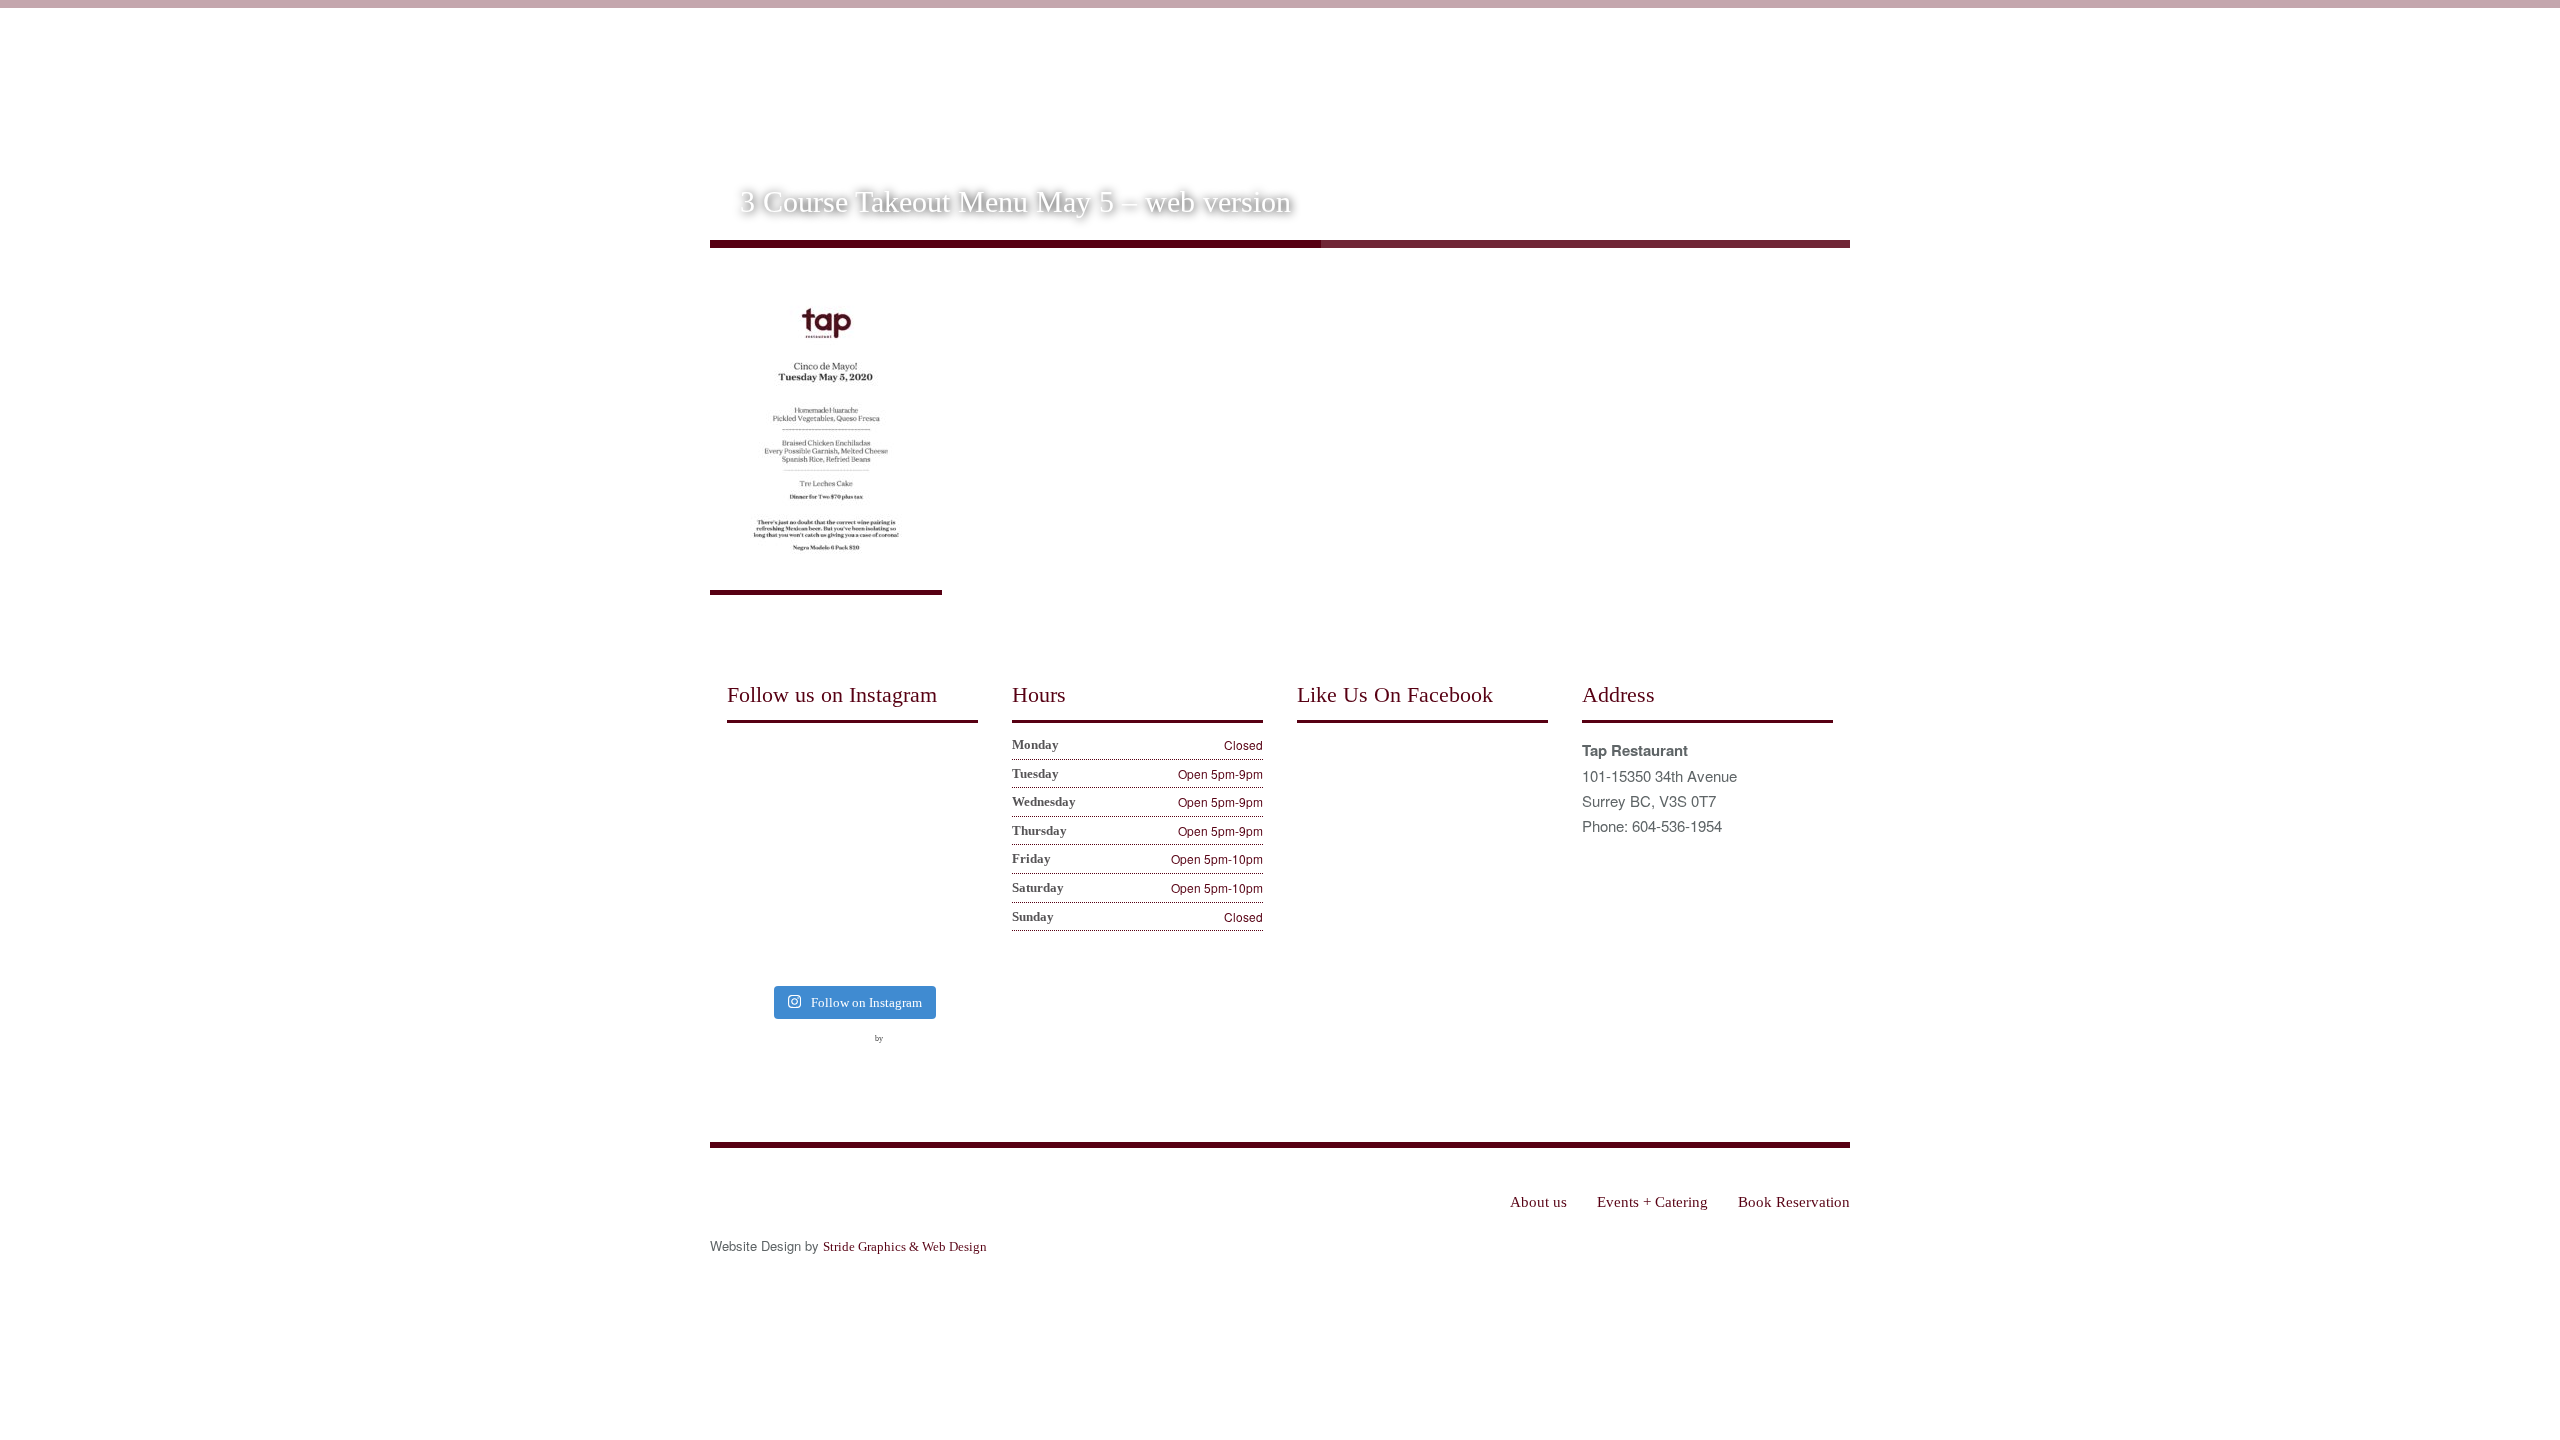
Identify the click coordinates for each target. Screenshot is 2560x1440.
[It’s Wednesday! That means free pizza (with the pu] (884, 951)
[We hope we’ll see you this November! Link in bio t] (950, 767)
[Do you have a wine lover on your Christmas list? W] (754, 767)
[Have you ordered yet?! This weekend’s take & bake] (950, 905)
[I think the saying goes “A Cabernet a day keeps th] (884, 813)
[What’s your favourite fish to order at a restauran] (819, 859)
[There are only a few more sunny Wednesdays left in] (950, 859)
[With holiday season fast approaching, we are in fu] (819, 813)
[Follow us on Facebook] (743, 1051)
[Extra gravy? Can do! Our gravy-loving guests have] (754, 859)
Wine (1530, 82)
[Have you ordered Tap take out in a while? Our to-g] (950, 951)
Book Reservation (1778, 82)
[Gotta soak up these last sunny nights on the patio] (754, 905)
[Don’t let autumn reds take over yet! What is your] (884, 859)
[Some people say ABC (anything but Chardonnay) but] (819, 905)
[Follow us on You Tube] (817, 1051)
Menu (1465, 82)
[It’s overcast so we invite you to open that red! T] (819, 951)
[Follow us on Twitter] (780, 1051)
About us (1388, 82)
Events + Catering (1634, 82)
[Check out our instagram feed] (854, 1051)
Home (1309, 82)
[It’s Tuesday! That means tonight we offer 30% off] (754, 951)
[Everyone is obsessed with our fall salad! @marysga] (754, 813)
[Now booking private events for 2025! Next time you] (884, 767)
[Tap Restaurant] (854, 70)
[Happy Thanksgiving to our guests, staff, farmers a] (950, 813)
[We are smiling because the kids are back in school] (884, 905)
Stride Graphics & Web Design (905, 1246)
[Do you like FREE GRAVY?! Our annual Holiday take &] (819, 767)
